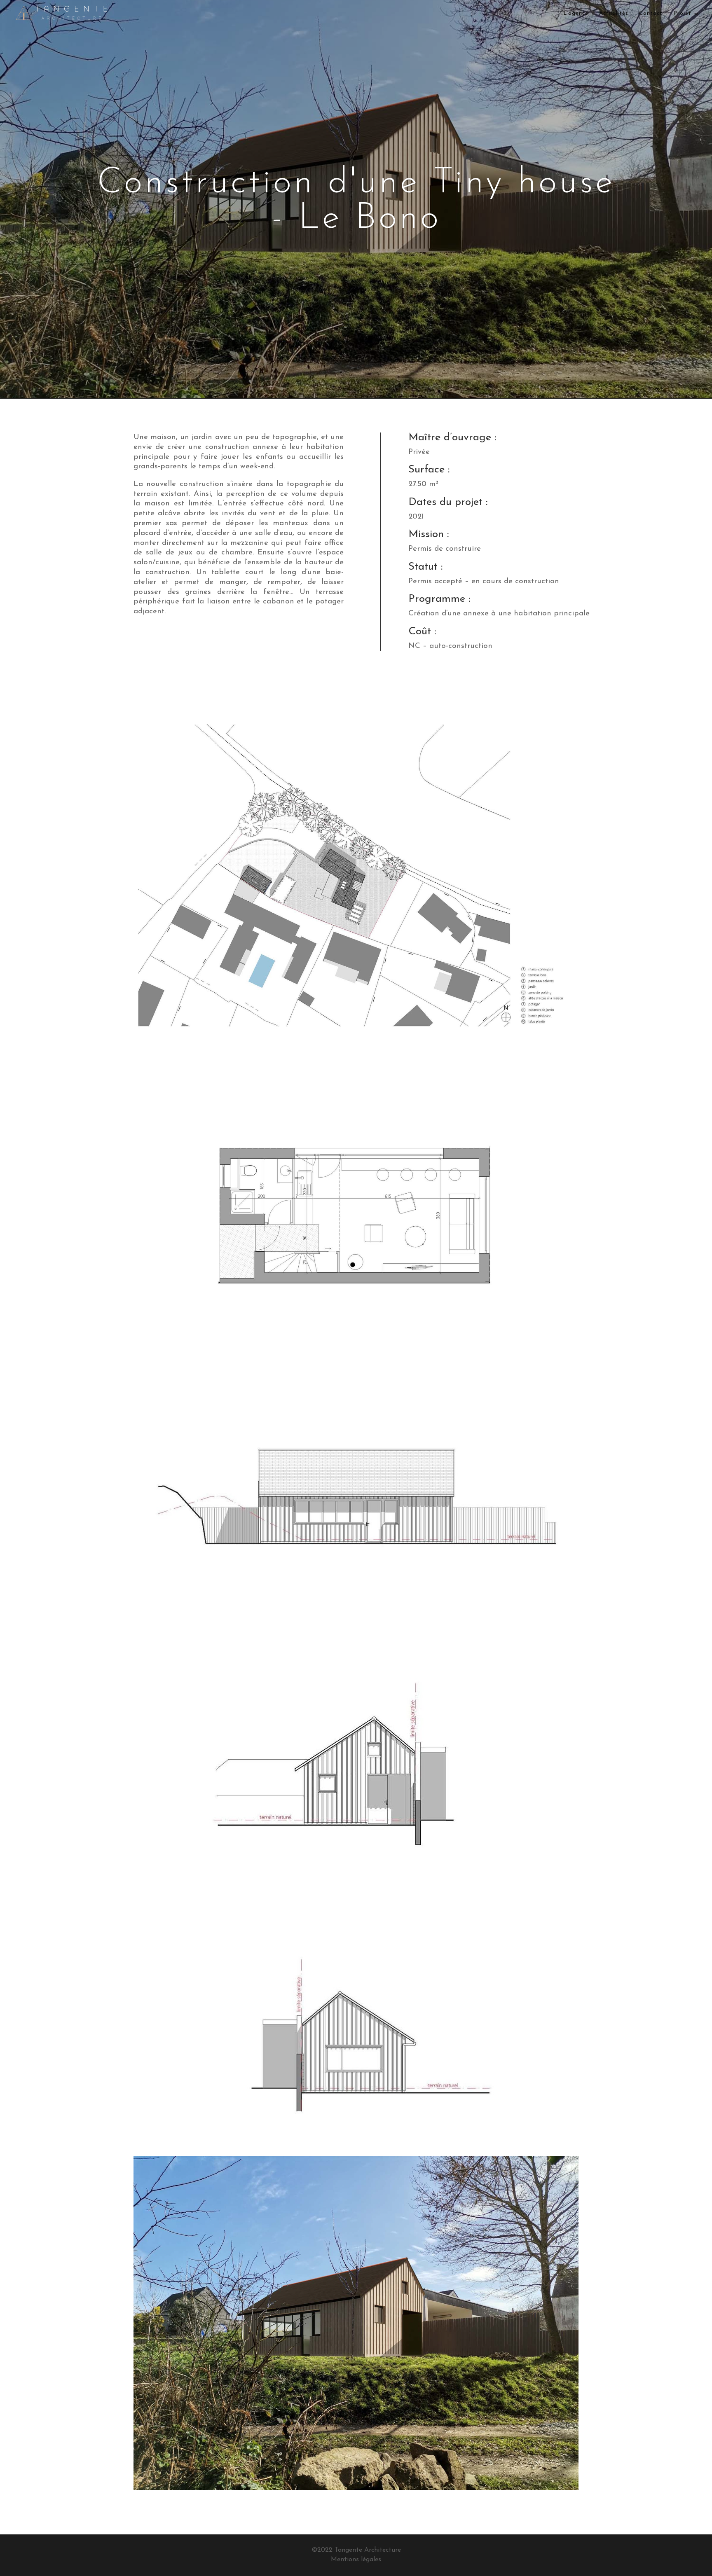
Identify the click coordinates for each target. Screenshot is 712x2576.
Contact (651, 13)
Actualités (614, 13)
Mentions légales (356, 2560)
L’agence (576, 13)
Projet (682, 13)
